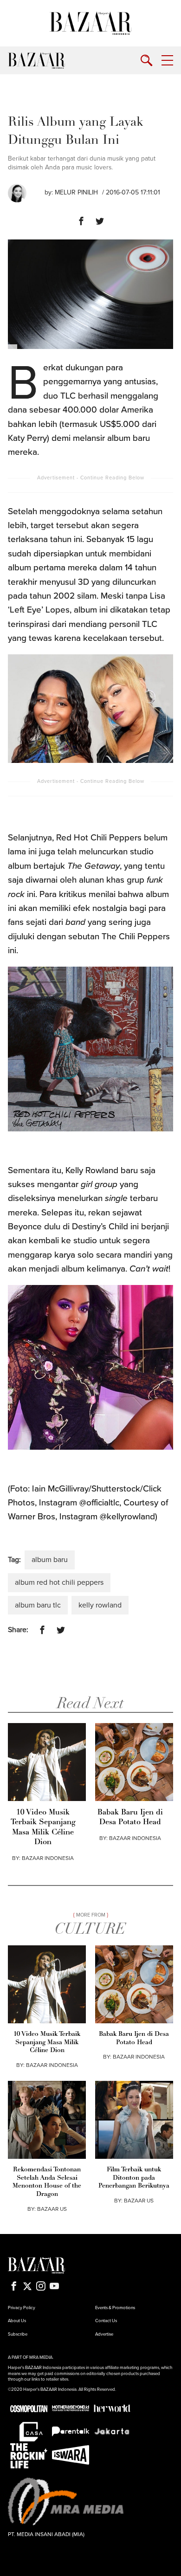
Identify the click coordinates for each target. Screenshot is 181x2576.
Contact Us (106, 2321)
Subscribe (18, 2334)
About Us (17, 2321)
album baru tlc (38, 1605)
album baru (50, 1560)
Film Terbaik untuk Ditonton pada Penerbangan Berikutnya (134, 2178)
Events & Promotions (115, 2308)
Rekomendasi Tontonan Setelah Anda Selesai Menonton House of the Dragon (47, 2182)
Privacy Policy (22, 2308)
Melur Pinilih (76, 192)
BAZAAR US (52, 2209)
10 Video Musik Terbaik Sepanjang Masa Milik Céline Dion (43, 1827)
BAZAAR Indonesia (48, 1858)
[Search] (146, 61)
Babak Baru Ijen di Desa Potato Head (130, 1817)
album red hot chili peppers (59, 1582)
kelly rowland (100, 1605)
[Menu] (167, 61)
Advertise (104, 2334)
